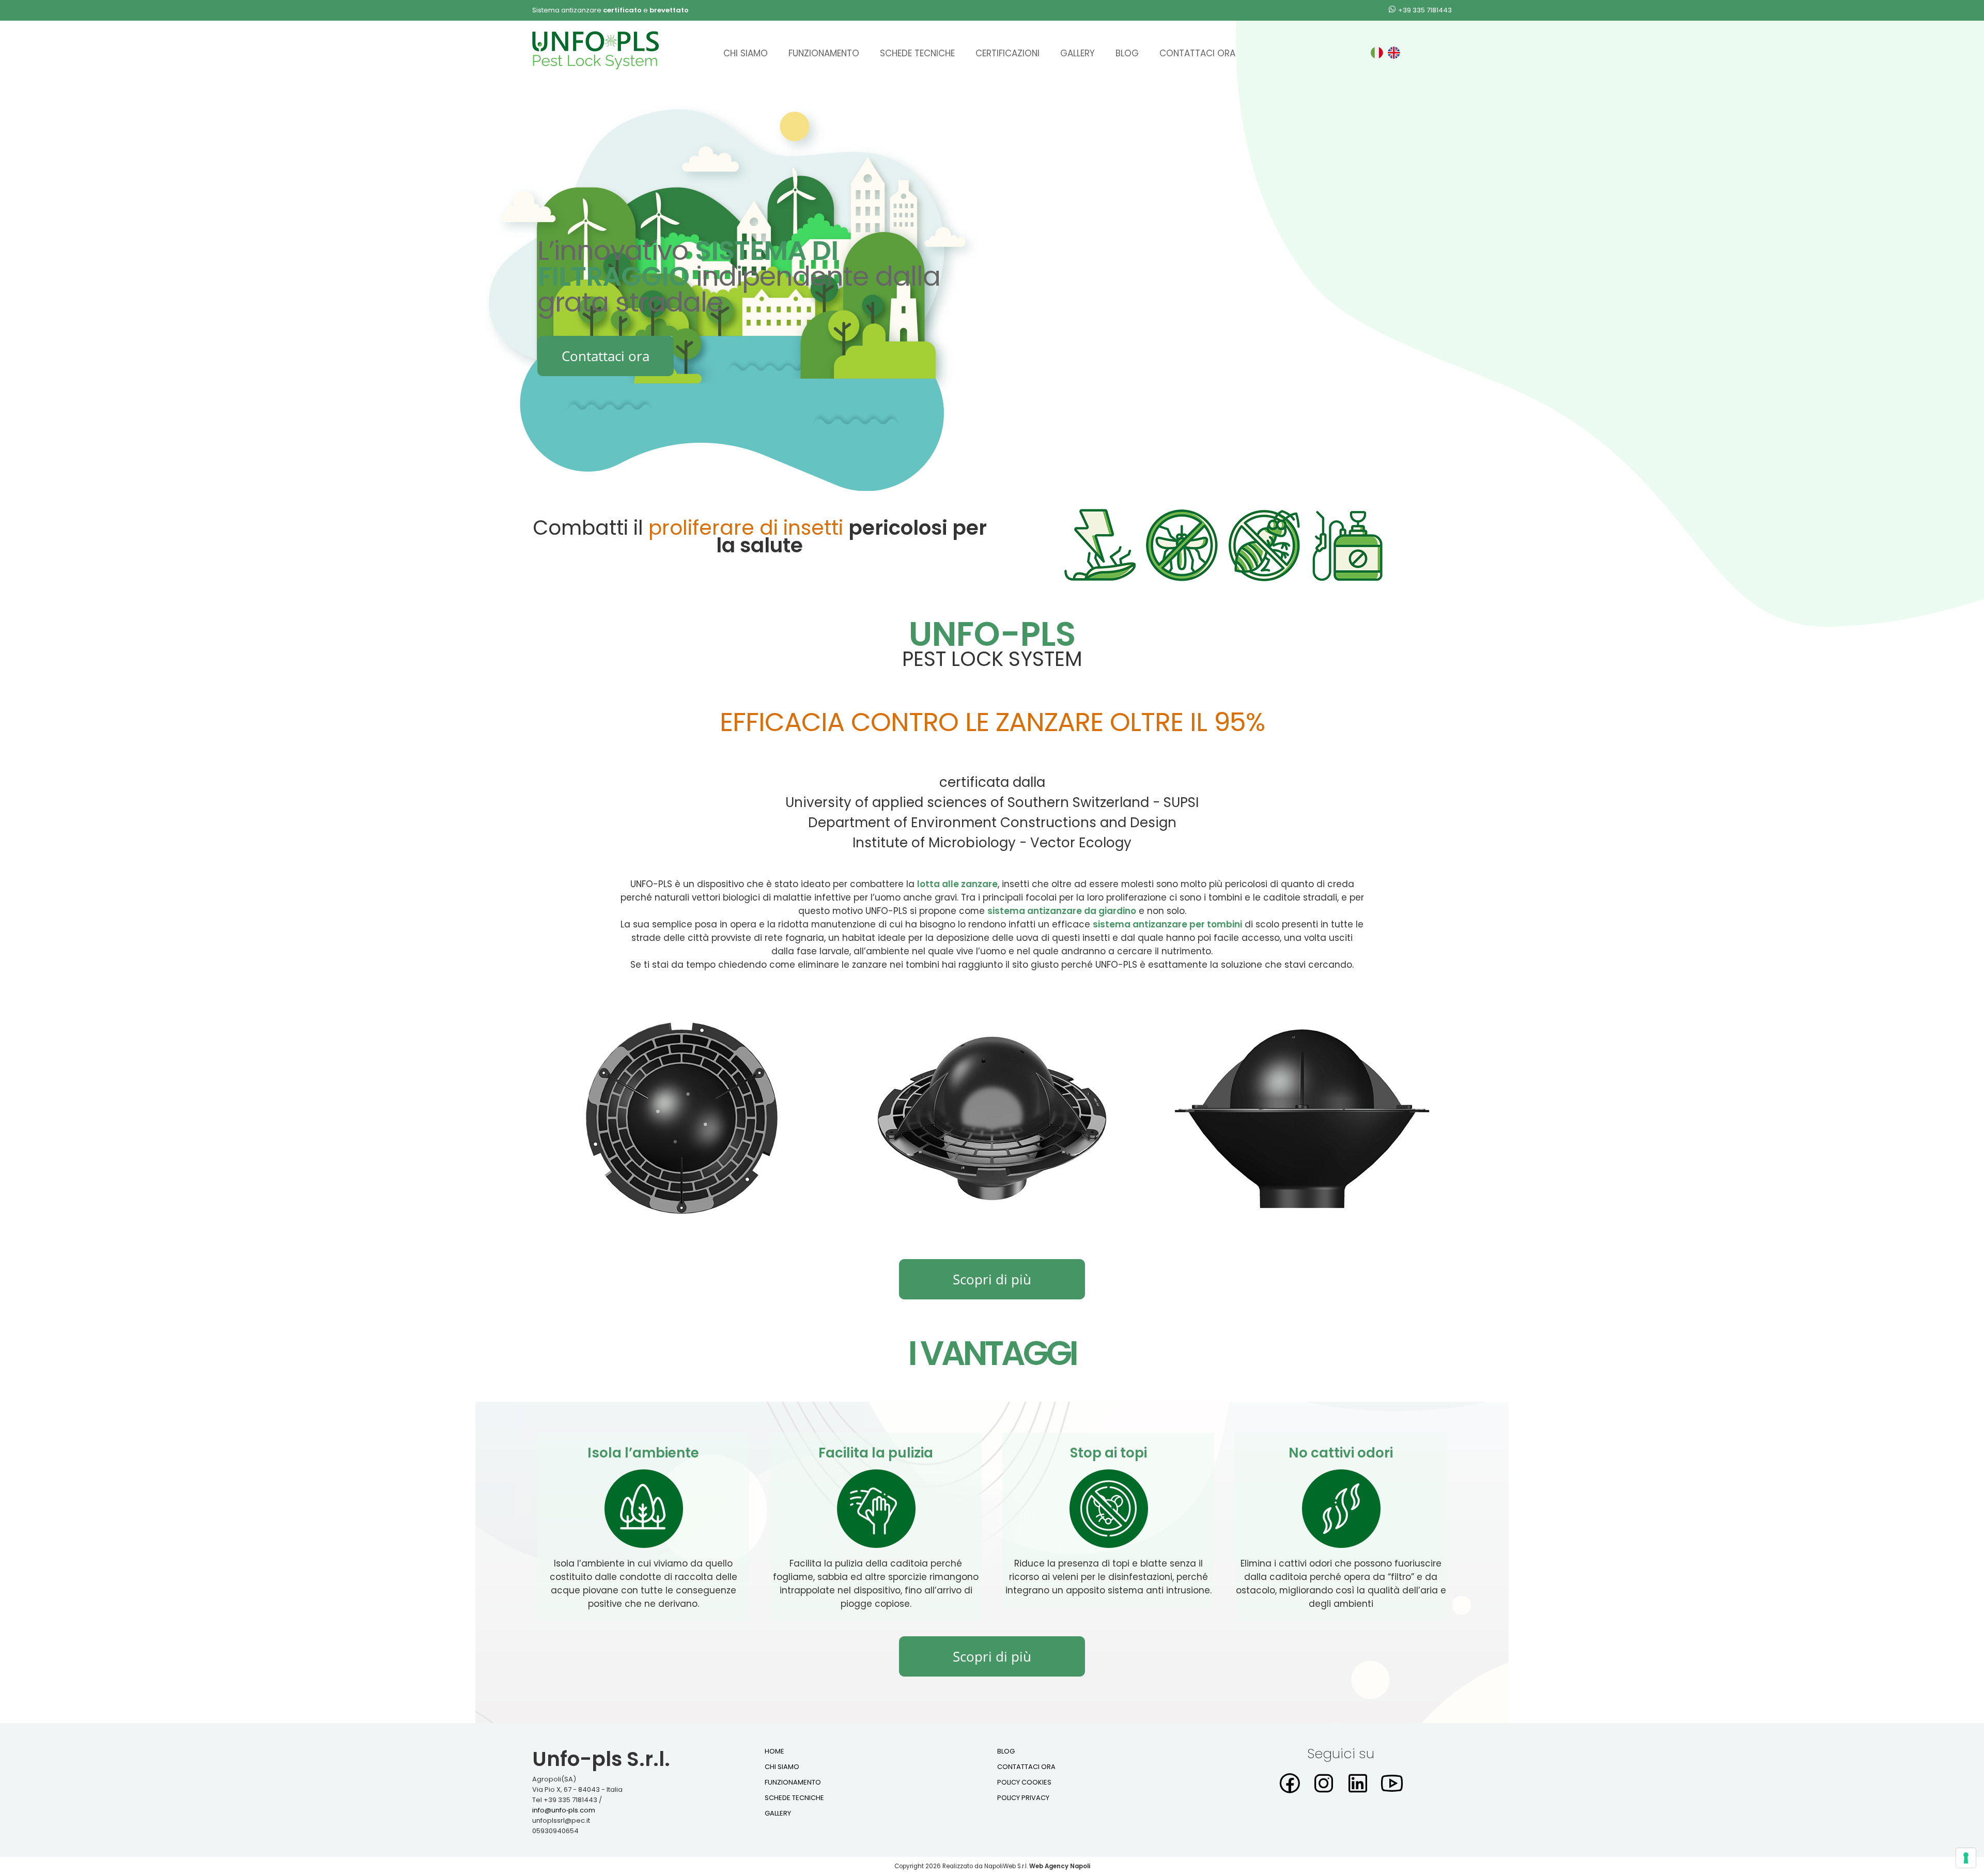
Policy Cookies (1024, 1782)
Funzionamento (824, 53)
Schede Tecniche (917, 53)
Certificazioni (1008, 53)
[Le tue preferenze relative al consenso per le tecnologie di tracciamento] (1966, 1858)
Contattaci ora (1197, 53)
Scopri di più (992, 1279)
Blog (1127, 53)
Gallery (1078, 53)
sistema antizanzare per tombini (1167, 924)
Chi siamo (746, 53)
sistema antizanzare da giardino (1062, 911)
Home (774, 1751)
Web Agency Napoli (1060, 1866)
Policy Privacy (1023, 1798)
